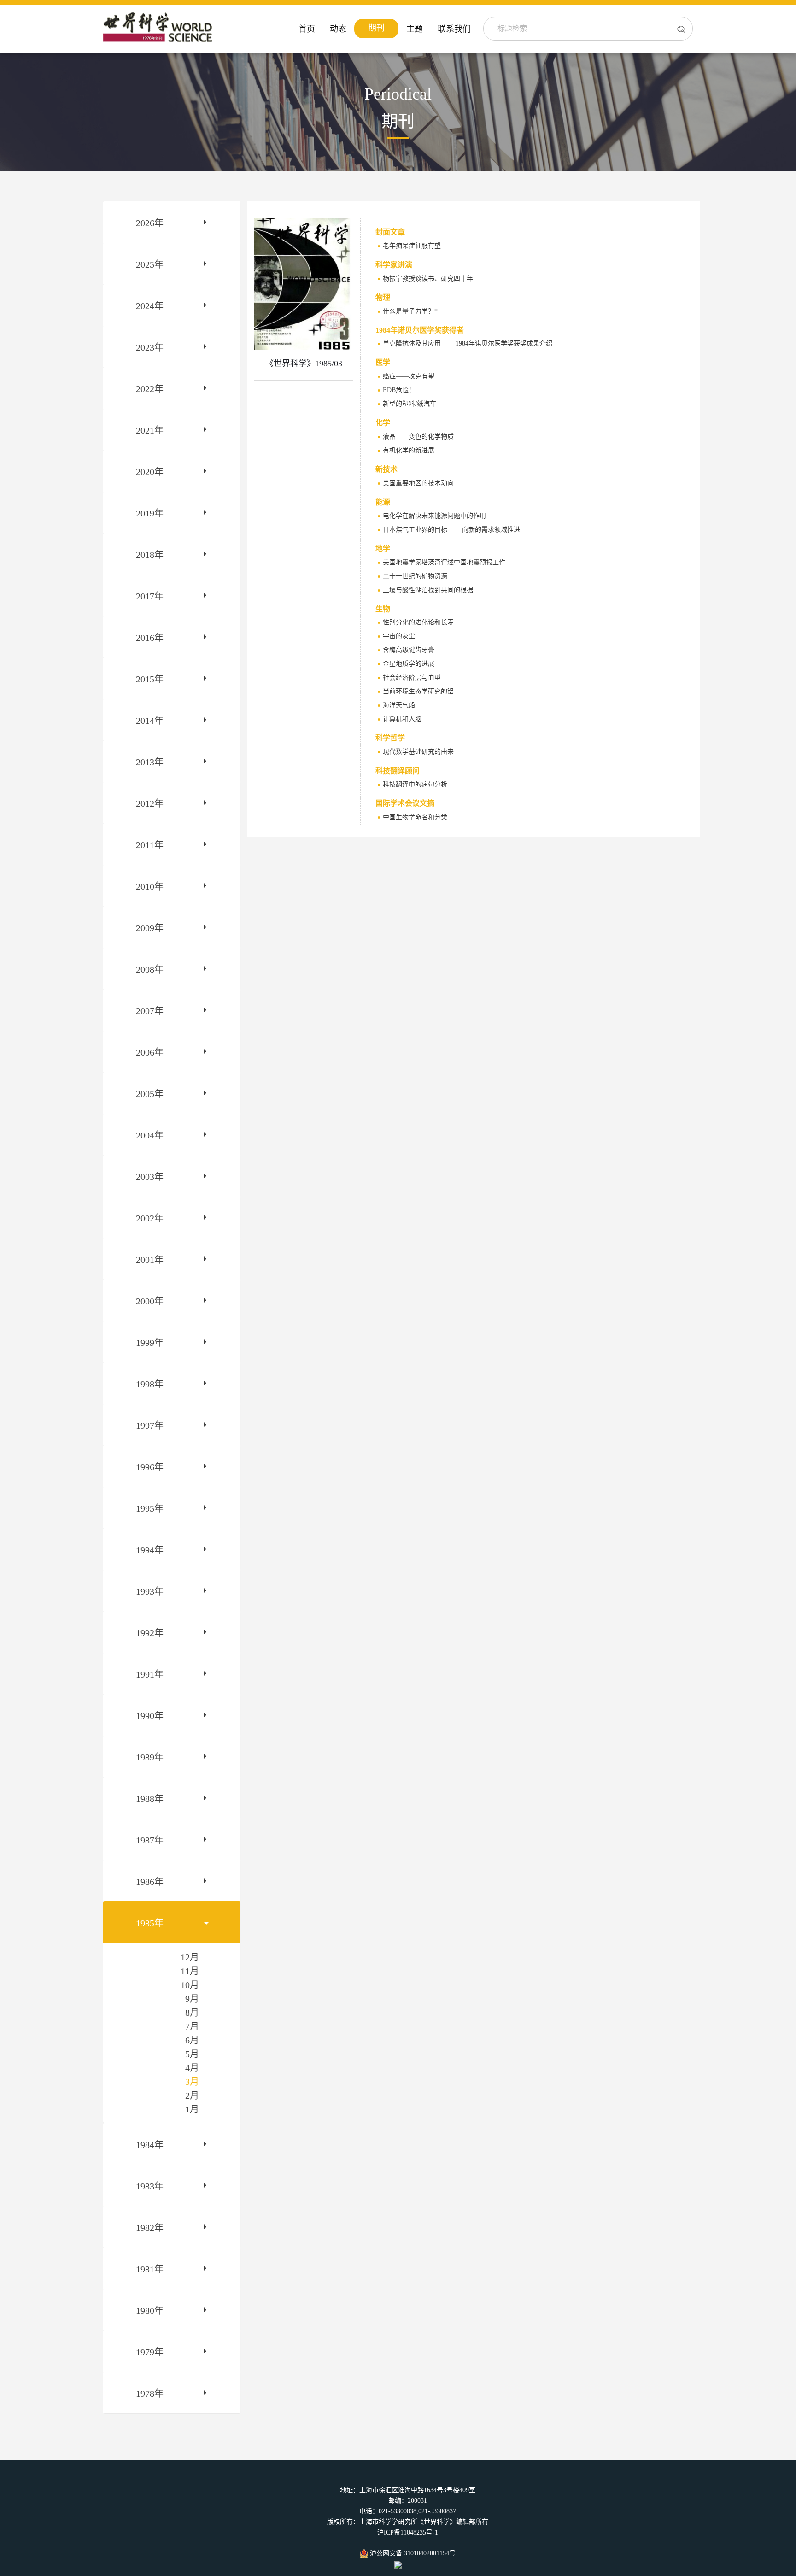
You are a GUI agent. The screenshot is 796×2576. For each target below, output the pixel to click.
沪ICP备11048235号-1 (408, 2532)
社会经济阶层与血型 (412, 678)
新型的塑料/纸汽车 (410, 404)
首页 (307, 29)
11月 (190, 1971)
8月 (192, 2013)
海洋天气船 (399, 705)
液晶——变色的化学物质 (418, 437)
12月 (190, 1957)
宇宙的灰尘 (399, 636)
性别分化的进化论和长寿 (418, 622)
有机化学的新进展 (409, 450)
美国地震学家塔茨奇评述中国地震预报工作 (444, 562)
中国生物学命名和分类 (415, 817)
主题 (415, 29)
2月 (192, 2095)
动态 (338, 29)
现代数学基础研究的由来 (418, 752)
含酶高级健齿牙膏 (409, 650)
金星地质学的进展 (409, 664)
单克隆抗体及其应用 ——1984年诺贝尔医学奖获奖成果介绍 (468, 343)
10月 (190, 1985)
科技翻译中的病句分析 (415, 784)
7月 (192, 2026)
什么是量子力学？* (410, 311)
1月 (192, 2109)
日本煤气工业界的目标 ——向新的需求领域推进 (451, 530)
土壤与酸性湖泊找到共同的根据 (428, 590)
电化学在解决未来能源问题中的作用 (434, 516)
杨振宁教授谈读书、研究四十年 (428, 279)
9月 (192, 1999)
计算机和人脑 (402, 719)
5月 (192, 2054)
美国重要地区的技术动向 (418, 483)
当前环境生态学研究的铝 (418, 691)
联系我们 (454, 29)
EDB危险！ (399, 390)
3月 (192, 2082)
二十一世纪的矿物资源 (415, 576)
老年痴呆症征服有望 (412, 246)
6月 (192, 2040)
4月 (192, 2068)
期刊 (376, 28)
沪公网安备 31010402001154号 (412, 2553)
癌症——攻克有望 (409, 376)
